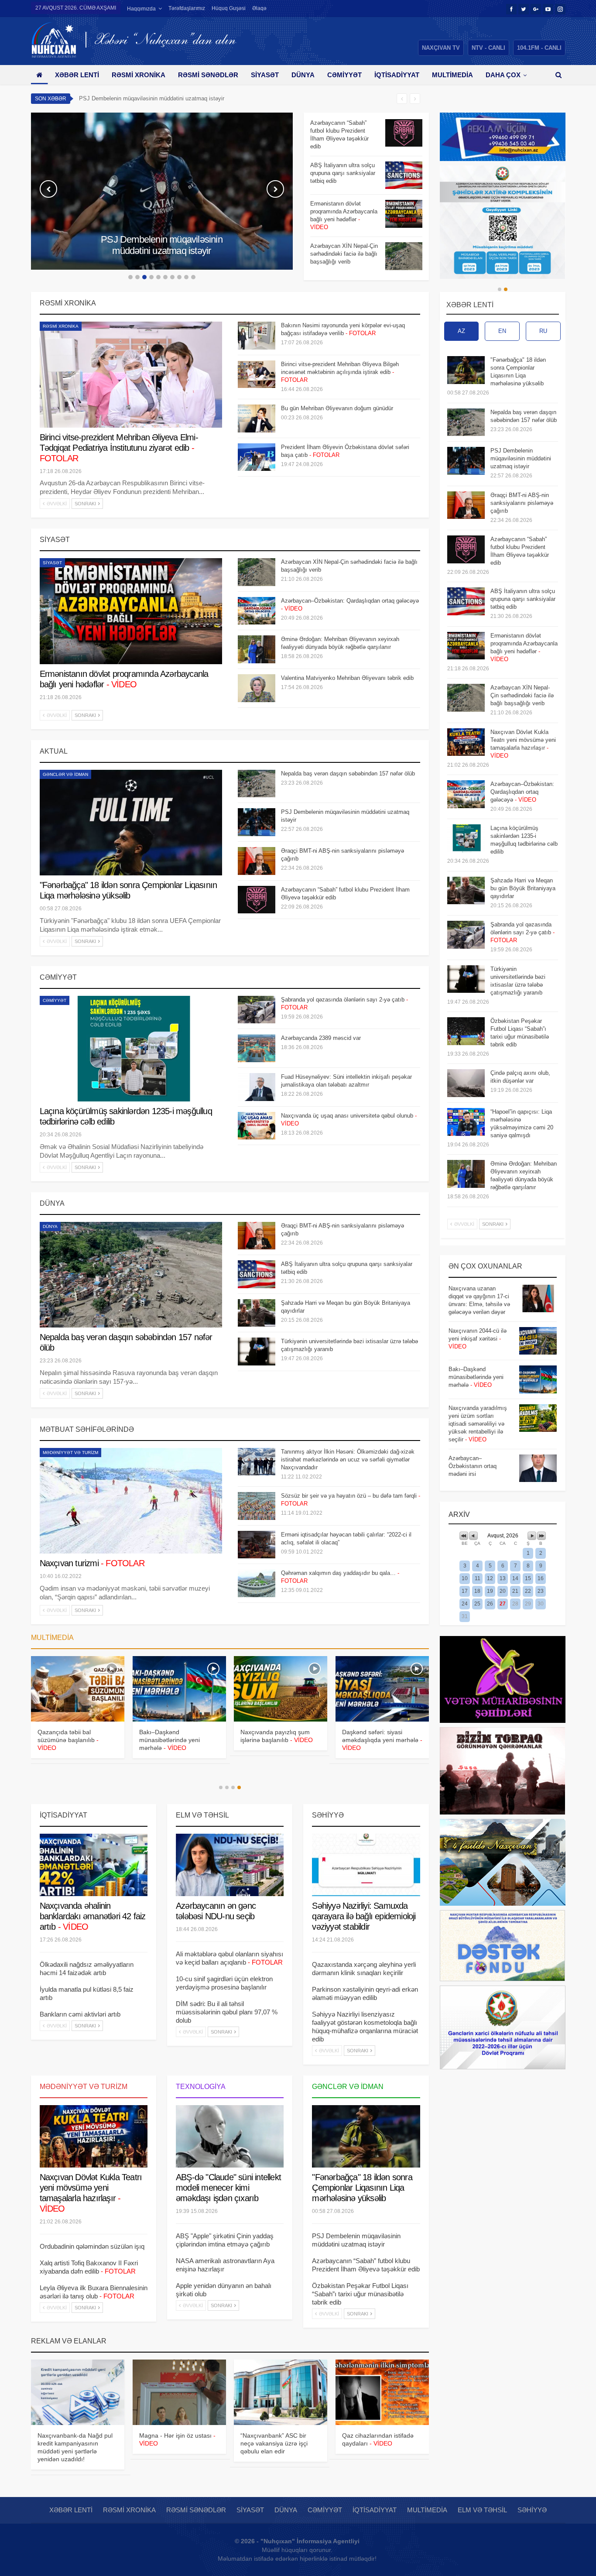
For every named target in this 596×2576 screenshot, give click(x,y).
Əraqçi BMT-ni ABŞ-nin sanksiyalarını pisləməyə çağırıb (150, 98)
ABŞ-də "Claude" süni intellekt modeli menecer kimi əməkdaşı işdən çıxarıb (228, 2188)
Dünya (303, 75)
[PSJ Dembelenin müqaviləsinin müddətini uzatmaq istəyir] (257, 822)
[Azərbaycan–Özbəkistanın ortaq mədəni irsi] (538, 1468)
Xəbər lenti (77, 75)
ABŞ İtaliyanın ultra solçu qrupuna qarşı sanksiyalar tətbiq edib (523, 599)
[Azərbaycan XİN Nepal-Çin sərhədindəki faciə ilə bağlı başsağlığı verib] (404, 256)
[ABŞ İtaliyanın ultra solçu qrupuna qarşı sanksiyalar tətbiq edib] (404, 175)
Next (275, 189)
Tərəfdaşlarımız (187, 8)
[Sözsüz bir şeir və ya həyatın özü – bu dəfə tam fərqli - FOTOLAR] (257, 1506)
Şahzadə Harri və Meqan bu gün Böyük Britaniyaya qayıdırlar (523, 888)
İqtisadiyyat (397, 75)
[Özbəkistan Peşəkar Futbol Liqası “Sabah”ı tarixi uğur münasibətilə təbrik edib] (466, 1031)
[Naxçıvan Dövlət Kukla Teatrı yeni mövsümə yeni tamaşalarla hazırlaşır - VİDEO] (179, 1689)
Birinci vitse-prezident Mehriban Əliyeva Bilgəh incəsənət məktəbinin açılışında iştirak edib (340, 372)
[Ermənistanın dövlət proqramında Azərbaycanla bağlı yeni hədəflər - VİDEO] (404, 214)
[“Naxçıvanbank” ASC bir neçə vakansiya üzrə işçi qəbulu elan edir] (281, 2392)
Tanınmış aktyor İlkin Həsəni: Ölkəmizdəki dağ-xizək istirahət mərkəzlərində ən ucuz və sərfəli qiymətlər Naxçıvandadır (348, 1460)
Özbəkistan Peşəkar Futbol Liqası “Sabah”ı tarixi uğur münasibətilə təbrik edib (360, 2294)
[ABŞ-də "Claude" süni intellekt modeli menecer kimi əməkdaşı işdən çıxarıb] (230, 2137)
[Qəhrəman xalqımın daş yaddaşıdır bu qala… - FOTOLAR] (257, 1583)
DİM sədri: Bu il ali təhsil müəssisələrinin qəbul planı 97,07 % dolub (227, 2012)
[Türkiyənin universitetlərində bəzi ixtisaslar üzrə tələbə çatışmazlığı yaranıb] (257, 1351)
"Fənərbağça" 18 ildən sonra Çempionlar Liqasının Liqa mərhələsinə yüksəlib (362, 2188)
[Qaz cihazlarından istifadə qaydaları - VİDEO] (382, 2392)
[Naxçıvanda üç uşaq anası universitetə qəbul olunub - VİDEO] (257, 1126)
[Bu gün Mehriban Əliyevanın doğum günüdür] (257, 418)
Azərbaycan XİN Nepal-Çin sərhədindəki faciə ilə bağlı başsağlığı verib (522, 695)
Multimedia (452, 75)
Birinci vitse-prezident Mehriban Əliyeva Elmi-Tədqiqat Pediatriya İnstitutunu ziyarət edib (119, 448)
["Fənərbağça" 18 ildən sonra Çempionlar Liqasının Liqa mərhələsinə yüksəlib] (131, 823)
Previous (48, 189)
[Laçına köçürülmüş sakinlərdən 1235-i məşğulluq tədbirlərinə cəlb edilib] (131, 1049)
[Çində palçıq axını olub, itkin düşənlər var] (466, 1083)
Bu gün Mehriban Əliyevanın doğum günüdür (337, 408)
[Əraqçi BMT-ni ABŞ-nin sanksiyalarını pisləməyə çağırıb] (257, 861)
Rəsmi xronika (139, 75)
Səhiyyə (532, 2510)
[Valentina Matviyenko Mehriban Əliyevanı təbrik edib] (257, 688)
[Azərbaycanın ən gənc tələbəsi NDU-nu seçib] (230, 1865)
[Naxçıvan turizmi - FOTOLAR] (131, 1501)
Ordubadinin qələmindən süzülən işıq (92, 2246)
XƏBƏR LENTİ (470, 305)
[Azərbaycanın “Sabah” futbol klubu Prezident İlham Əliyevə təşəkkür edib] (404, 133)
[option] (367, 195)
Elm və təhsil (482, 2510)
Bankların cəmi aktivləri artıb (80, 2014)
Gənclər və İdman (65, 774)
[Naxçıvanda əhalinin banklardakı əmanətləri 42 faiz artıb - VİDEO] (94, 1865)
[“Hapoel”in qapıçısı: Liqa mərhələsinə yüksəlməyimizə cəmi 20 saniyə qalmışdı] (466, 1122)
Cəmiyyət (344, 75)
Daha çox (503, 75)
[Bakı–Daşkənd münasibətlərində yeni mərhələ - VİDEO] (538, 1379)
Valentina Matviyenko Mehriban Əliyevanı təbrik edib (347, 678)
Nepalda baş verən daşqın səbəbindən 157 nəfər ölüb (348, 773)
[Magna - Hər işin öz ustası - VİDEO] (179, 2392)
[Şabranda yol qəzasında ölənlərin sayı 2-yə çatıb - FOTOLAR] (257, 1010)
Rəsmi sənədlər (208, 75)
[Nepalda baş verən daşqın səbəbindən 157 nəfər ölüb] (257, 784)
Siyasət (265, 75)
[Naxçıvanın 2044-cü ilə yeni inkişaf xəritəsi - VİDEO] (538, 1341)
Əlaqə (259, 8)
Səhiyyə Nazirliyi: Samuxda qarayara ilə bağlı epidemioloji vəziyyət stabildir (364, 1916)
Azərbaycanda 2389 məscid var (321, 1038)
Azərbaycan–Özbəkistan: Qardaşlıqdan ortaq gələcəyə (522, 792)
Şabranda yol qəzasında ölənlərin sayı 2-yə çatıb (522, 932)
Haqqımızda (141, 9)
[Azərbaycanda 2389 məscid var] (257, 1048)
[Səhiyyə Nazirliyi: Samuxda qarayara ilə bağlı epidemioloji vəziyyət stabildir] (366, 1865)
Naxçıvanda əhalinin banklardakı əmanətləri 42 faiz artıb (93, 1916)
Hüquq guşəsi (229, 8)
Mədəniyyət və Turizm (70, 1453)
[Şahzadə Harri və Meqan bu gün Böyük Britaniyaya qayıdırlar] (257, 1313)
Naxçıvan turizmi (92, 1563)
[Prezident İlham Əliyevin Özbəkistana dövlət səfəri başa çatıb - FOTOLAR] (257, 457)
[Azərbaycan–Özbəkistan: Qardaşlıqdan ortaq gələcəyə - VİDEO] (257, 611)
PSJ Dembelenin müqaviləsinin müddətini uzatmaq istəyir (521, 458)
